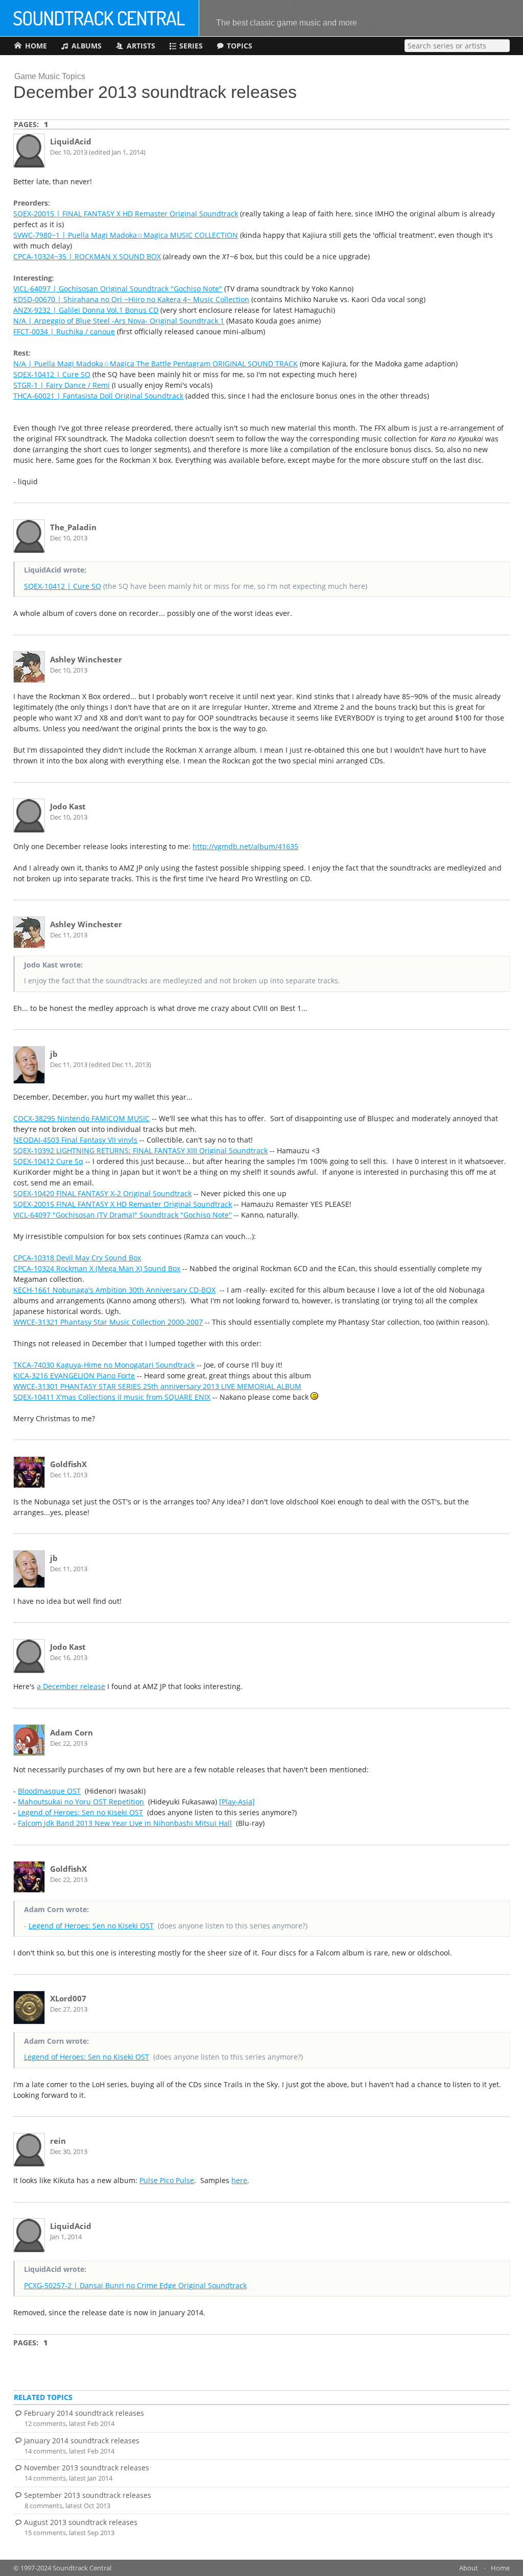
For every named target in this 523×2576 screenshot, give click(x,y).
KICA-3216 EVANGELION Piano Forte (74, 1376)
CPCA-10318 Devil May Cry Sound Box (77, 1258)
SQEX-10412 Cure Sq (48, 1161)
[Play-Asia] (237, 1802)
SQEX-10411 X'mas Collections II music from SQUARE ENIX (112, 1397)
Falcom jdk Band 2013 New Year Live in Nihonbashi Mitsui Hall (125, 1823)
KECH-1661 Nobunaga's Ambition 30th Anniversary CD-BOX (114, 1290)
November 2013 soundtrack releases (87, 2468)
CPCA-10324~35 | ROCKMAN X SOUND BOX (87, 256)
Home (500, 2568)
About (469, 2568)
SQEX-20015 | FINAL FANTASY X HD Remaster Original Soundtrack (126, 214)
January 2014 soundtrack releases (82, 2441)
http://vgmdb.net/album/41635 (245, 846)
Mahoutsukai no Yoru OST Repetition (81, 1802)
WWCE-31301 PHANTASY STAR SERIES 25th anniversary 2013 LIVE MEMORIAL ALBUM (157, 1386)
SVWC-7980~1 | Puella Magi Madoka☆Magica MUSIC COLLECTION (126, 235)
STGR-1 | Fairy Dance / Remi (62, 385)
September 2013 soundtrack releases (88, 2495)
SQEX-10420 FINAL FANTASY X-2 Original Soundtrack (102, 1193)
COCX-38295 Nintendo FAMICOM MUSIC (81, 1118)
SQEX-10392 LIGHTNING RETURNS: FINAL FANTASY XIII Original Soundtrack (140, 1150)
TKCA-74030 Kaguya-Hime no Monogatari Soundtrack (104, 1365)
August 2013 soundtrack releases (81, 2522)
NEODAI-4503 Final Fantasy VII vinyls (75, 1140)
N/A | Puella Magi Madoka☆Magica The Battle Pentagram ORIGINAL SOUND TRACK (156, 364)
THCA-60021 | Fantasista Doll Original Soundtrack (98, 396)
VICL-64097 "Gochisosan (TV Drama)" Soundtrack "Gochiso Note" (123, 1215)
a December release (71, 1686)
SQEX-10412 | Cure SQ (52, 374)
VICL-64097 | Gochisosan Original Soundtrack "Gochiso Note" (118, 289)
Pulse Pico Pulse (167, 2180)
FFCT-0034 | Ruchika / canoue (64, 331)
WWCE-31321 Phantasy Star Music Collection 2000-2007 (108, 1322)
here (239, 2180)
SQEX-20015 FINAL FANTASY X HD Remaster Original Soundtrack (123, 1204)
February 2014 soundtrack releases (84, 2413)
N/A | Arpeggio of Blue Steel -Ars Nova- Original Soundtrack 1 (119, 321)
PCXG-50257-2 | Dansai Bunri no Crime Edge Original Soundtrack (135, 2285)
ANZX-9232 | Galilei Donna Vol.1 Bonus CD (86, 310)
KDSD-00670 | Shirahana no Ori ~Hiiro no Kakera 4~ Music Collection (131, 299)
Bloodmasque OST (49, 1791)
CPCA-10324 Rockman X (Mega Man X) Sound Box (97, 1268)
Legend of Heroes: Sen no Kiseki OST (80, 1812)
